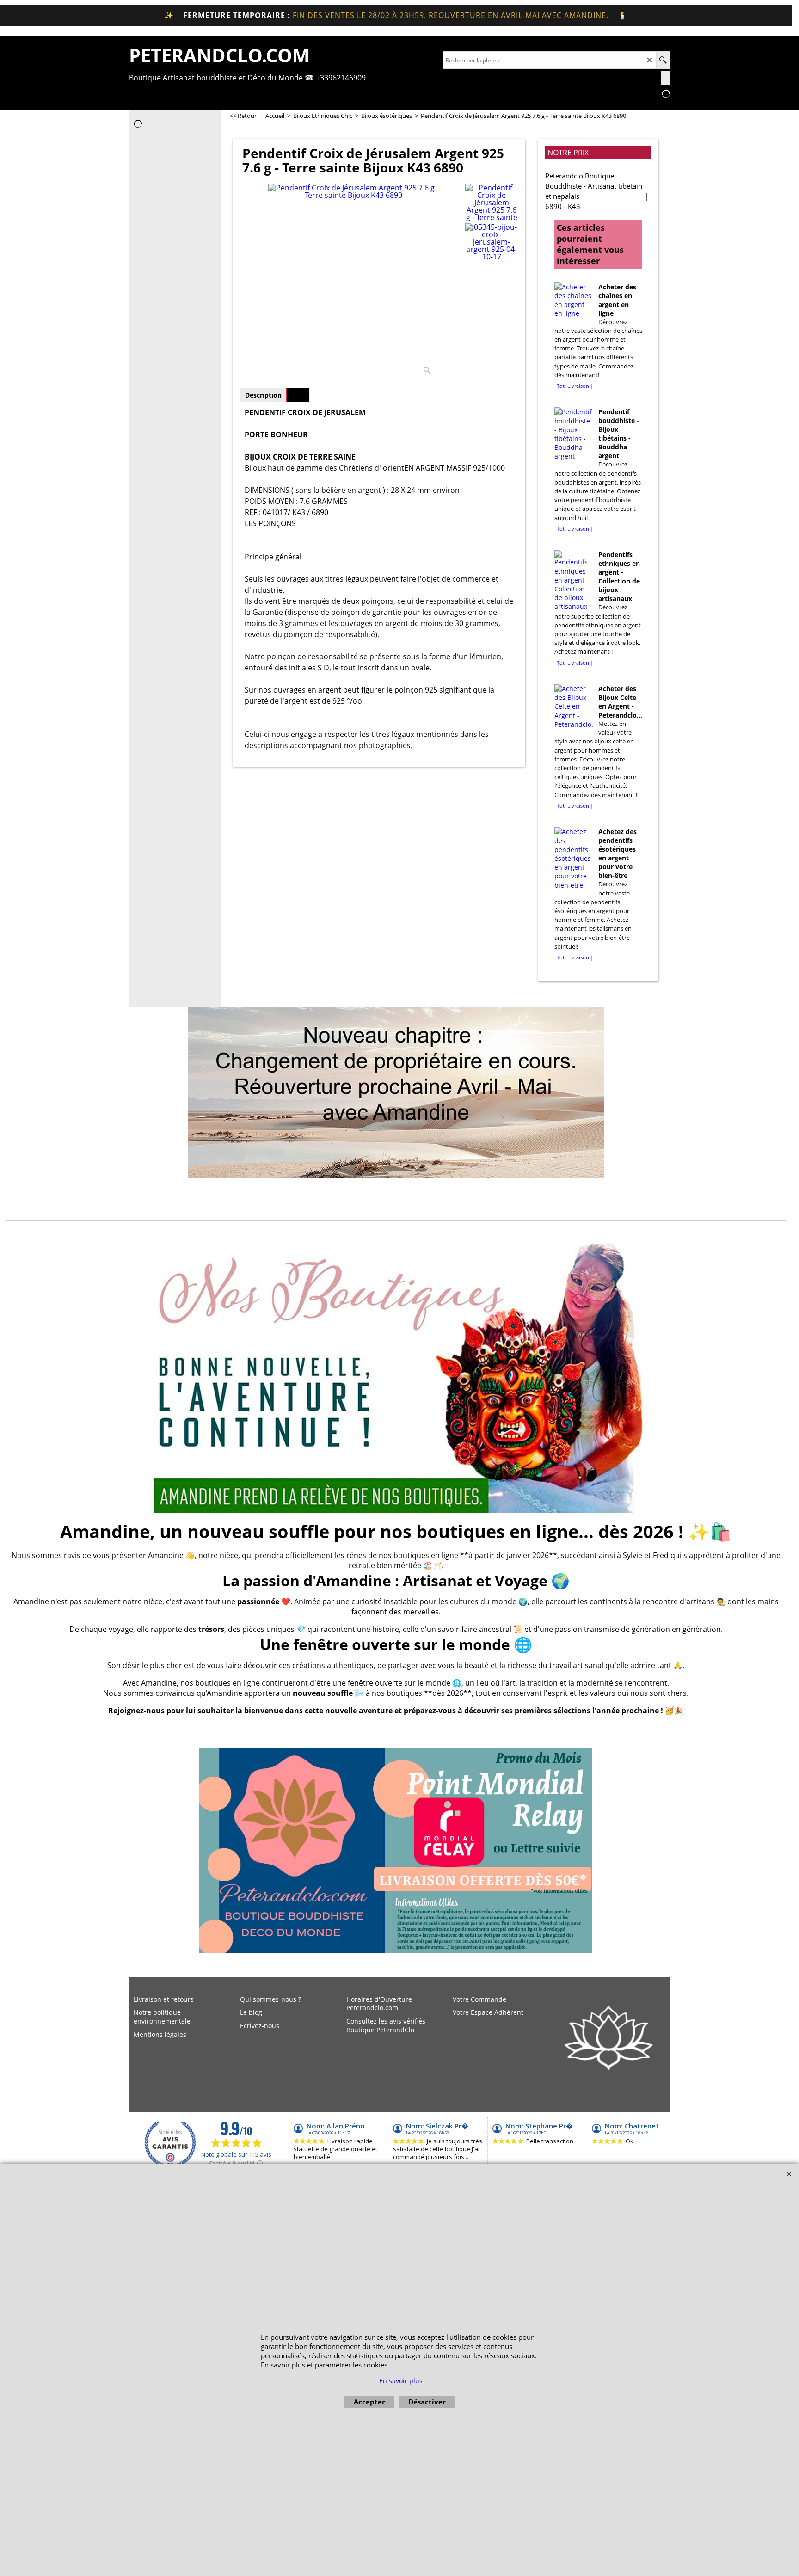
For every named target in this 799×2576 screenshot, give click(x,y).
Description (263, 395)
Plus (298, 395)
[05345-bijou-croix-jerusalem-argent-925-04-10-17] (492, 242)
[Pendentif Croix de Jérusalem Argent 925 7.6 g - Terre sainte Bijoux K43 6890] (352, 281)
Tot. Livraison (573, 386)
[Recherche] (663, 60)
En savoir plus (401, 2381)
